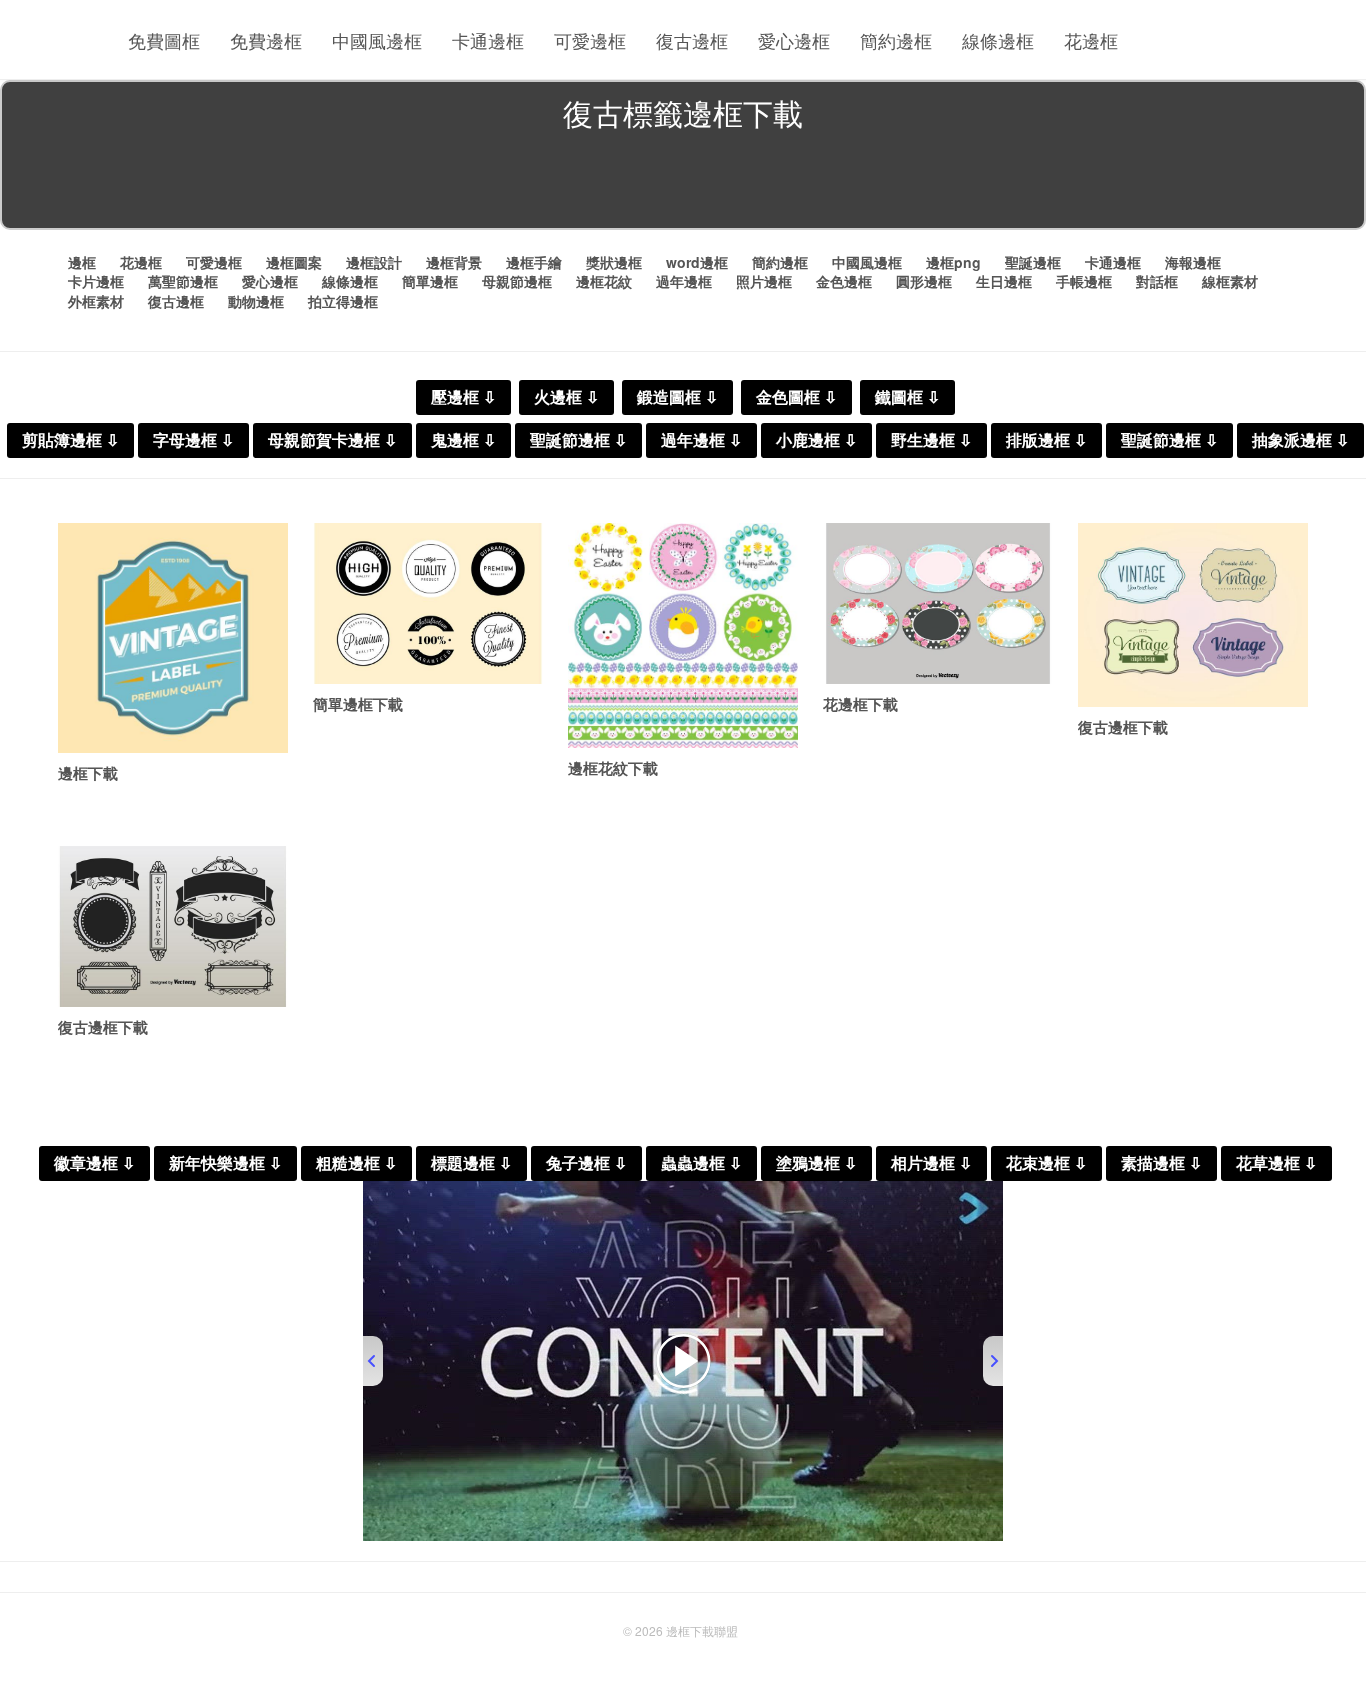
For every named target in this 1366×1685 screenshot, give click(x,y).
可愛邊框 (590, 40)
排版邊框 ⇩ (1046, 440)
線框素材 (1230, 281)
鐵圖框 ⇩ (907, 397)
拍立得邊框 (343, 301)
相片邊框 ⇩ (931, 1163)
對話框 (1157, 281)
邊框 (82, 262)
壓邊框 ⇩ (463, 397)
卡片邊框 (96, 281)
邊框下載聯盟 (702, 1630)
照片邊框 (764, 281)
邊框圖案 (294, 262)
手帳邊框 (1084, 281)
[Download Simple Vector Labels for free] (428, 603)
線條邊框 (998, 40)
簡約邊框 (896, 40)
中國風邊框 (377, 40)
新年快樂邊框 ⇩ (225, 1163)
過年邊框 (684, 281)
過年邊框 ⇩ (701, 440)
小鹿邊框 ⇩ (816, 440)
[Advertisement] (683, 184)
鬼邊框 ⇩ (463, 440)
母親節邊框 (517, 281)
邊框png (953, 262)
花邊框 (1091, 40)
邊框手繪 (534, 262)
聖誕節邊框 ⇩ (578, 440)
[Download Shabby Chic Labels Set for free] (938, 603)
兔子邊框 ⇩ (586, 1163)
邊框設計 (374, 262)
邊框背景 (454, 262)
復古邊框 (692, 40)
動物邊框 (256, 301)
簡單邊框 (430, 281)
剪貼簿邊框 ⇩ (70, 440)
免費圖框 (164, 40)
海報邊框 (1193, 262)
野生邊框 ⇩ (931, 440)
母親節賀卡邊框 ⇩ (332, 440)
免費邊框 (266, 40)
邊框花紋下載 (613, 768)
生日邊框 (1004, 281)
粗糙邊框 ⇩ (356, 1163)
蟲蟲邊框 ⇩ (701, 1163)
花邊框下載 (860, 704)
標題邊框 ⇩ (471, 1163)
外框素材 (96, 301)
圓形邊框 (924, 281)
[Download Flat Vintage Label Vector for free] (173, 638)
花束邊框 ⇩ (1046, 1163)
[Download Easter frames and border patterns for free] (683, 635)
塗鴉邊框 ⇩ (816, 1163)
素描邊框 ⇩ (1161, 1163)
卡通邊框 (488, 40)
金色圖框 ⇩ (796, 397)
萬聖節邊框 (183, 281)
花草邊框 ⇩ (1276, 1163)
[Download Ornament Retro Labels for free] (173, 926)
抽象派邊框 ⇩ (1300, 440)
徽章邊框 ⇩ (94, 1163)
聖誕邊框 (1033, 262)
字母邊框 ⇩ (193, 440)
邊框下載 (88, 773)
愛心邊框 (794, 40)
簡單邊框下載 (358, 704)
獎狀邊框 (614, 262)
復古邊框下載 (1123, 727)
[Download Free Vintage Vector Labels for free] (1193, 615)
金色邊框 (844, 281)
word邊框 (697, 262)
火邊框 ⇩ (566, 397)
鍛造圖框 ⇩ (677, 397)
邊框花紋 (604, 281)
